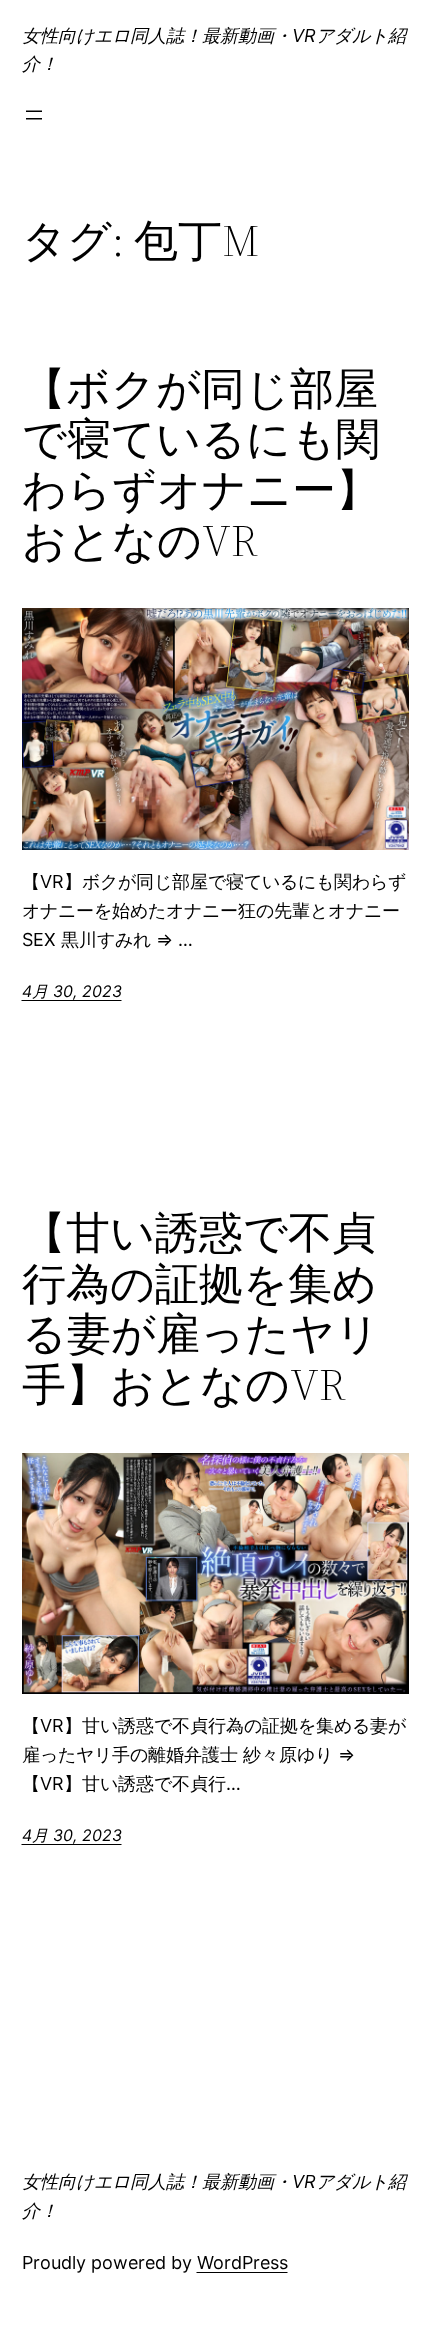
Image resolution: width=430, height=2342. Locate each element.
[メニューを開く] (34, 115)
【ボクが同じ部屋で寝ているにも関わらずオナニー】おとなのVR (201, 465)
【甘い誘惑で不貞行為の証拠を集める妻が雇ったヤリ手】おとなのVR (201, 1309)
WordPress (242, 2262)
